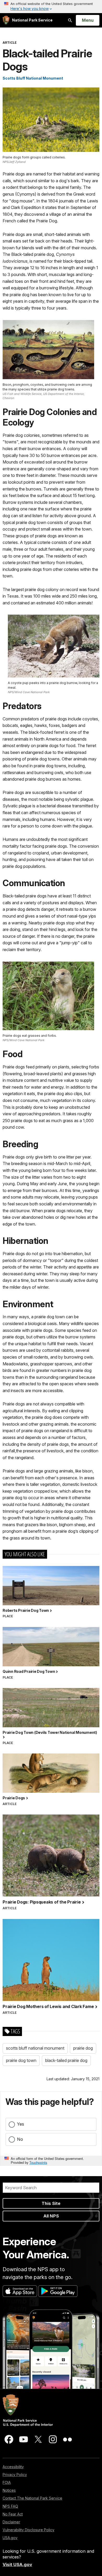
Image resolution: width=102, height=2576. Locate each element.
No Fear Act (13, 2514)
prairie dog (83, 2048)
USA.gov (10, 2538)
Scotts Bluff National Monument (33, 78)
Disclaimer (11, 2522)
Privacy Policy (15, 2475)
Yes (21, 2124)
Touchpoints (38, 2162)
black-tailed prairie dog (66, 2060)
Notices (9, 2490)
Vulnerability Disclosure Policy (29, 2530)
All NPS (51, 2216)
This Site (51, 2203)
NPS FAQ (10, 2506)
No (20, 2139)
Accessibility (13, 2467)
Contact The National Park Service (32, 2498)
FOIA (7, 2482)
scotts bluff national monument (35, 2048)
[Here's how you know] (51, 7)
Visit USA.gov (17, 2564)
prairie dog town (21, 2060)
